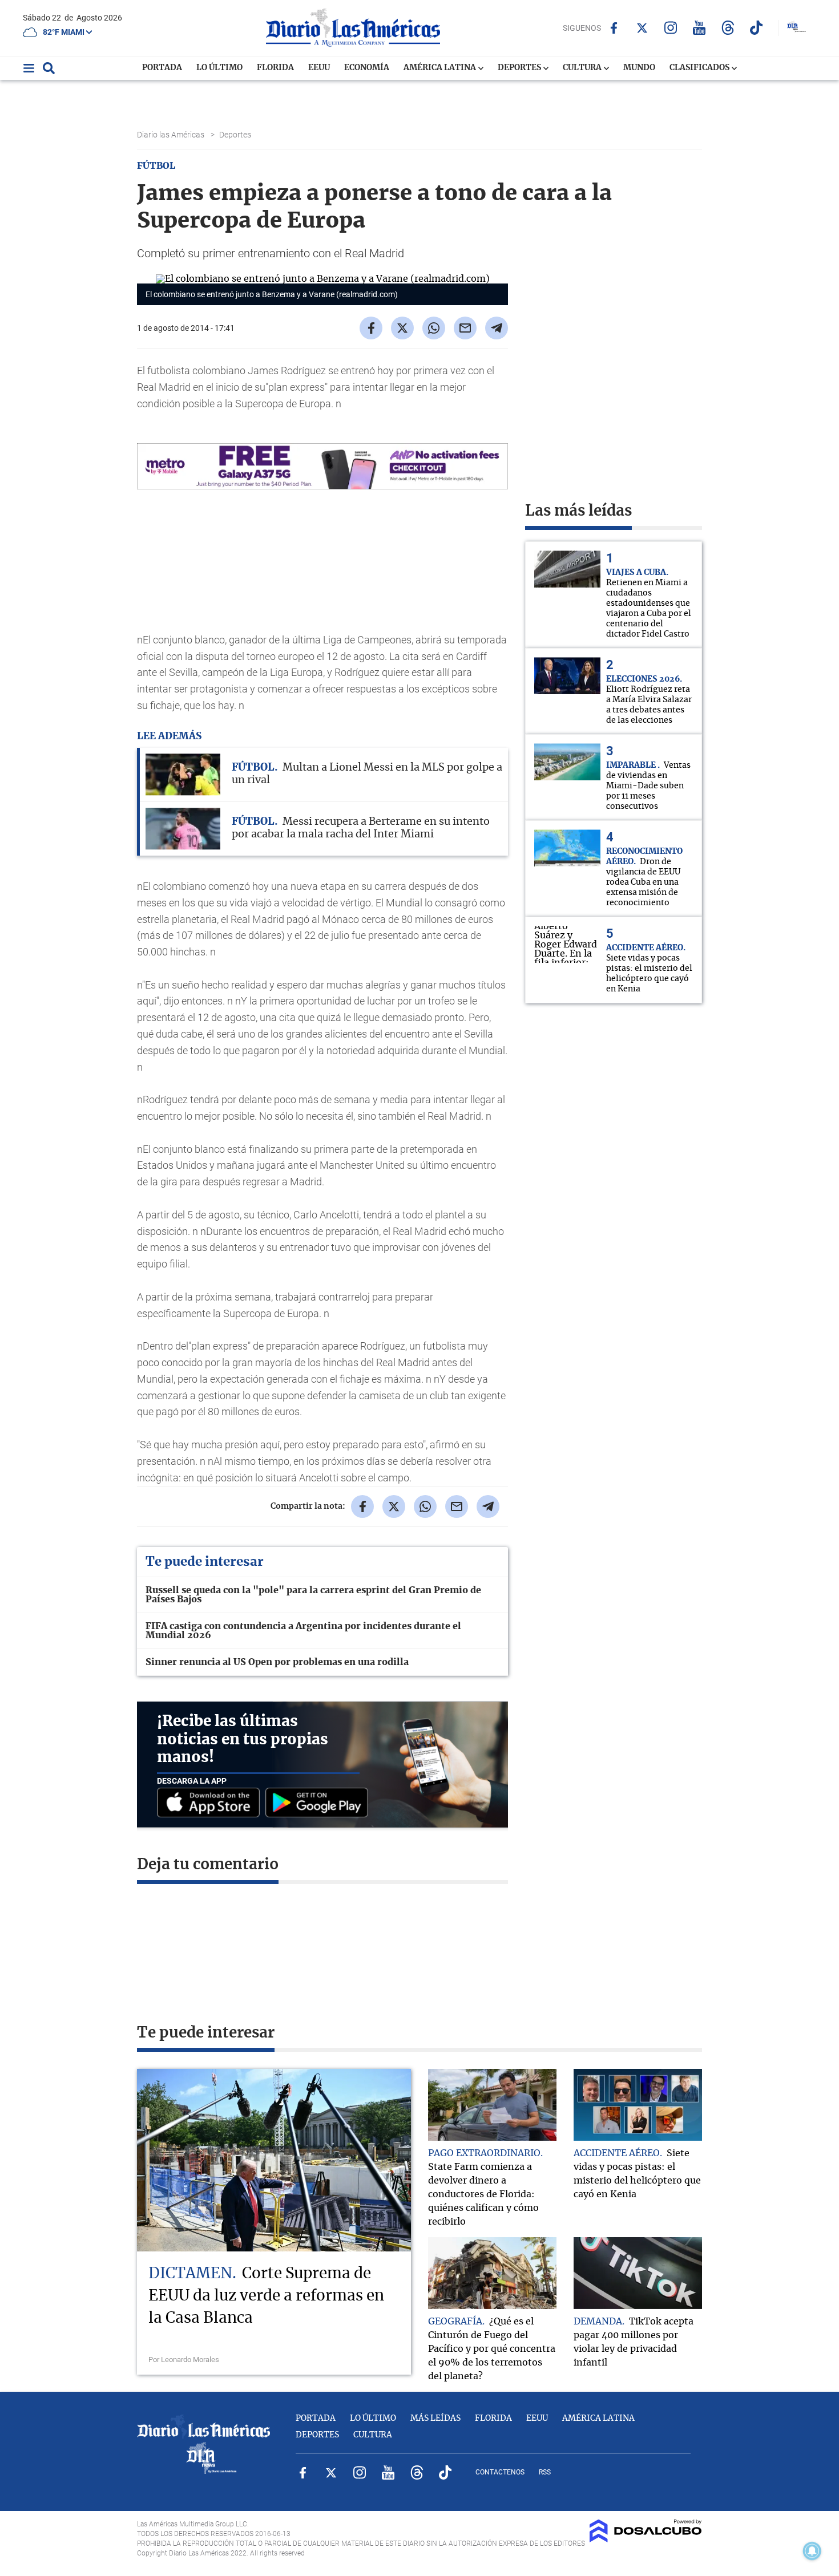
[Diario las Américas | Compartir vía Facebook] (371, 328)
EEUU (319, 68)
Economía (367, 68)
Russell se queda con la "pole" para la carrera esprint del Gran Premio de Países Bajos (313, 1595)
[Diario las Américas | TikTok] (757, 28)
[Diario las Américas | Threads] (728, 28)
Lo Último (219, 68)
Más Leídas (435, 2419)
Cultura (583, 68)
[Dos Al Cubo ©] (646, 2539)
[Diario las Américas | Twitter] (642, 28)
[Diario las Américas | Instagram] (671, 28)
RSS (545, 2472)
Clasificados (700, 68)
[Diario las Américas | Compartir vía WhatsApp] (434, 328)
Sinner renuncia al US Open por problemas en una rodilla (277, 1662)
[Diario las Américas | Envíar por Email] (465, 328)
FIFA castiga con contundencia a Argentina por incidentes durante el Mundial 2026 (303, 1631)
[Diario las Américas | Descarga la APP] (211, 1803)
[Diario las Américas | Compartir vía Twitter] (402, 328)
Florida (275, 68)
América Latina (441, 68)
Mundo (639, 68)
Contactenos (500, 2472)
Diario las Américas (172, 135)
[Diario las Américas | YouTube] (699, 28)
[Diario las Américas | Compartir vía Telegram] (497, 328)
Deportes (520, 68)
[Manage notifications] (812, 2551)
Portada (162, 68)
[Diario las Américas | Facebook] (614, 28)
